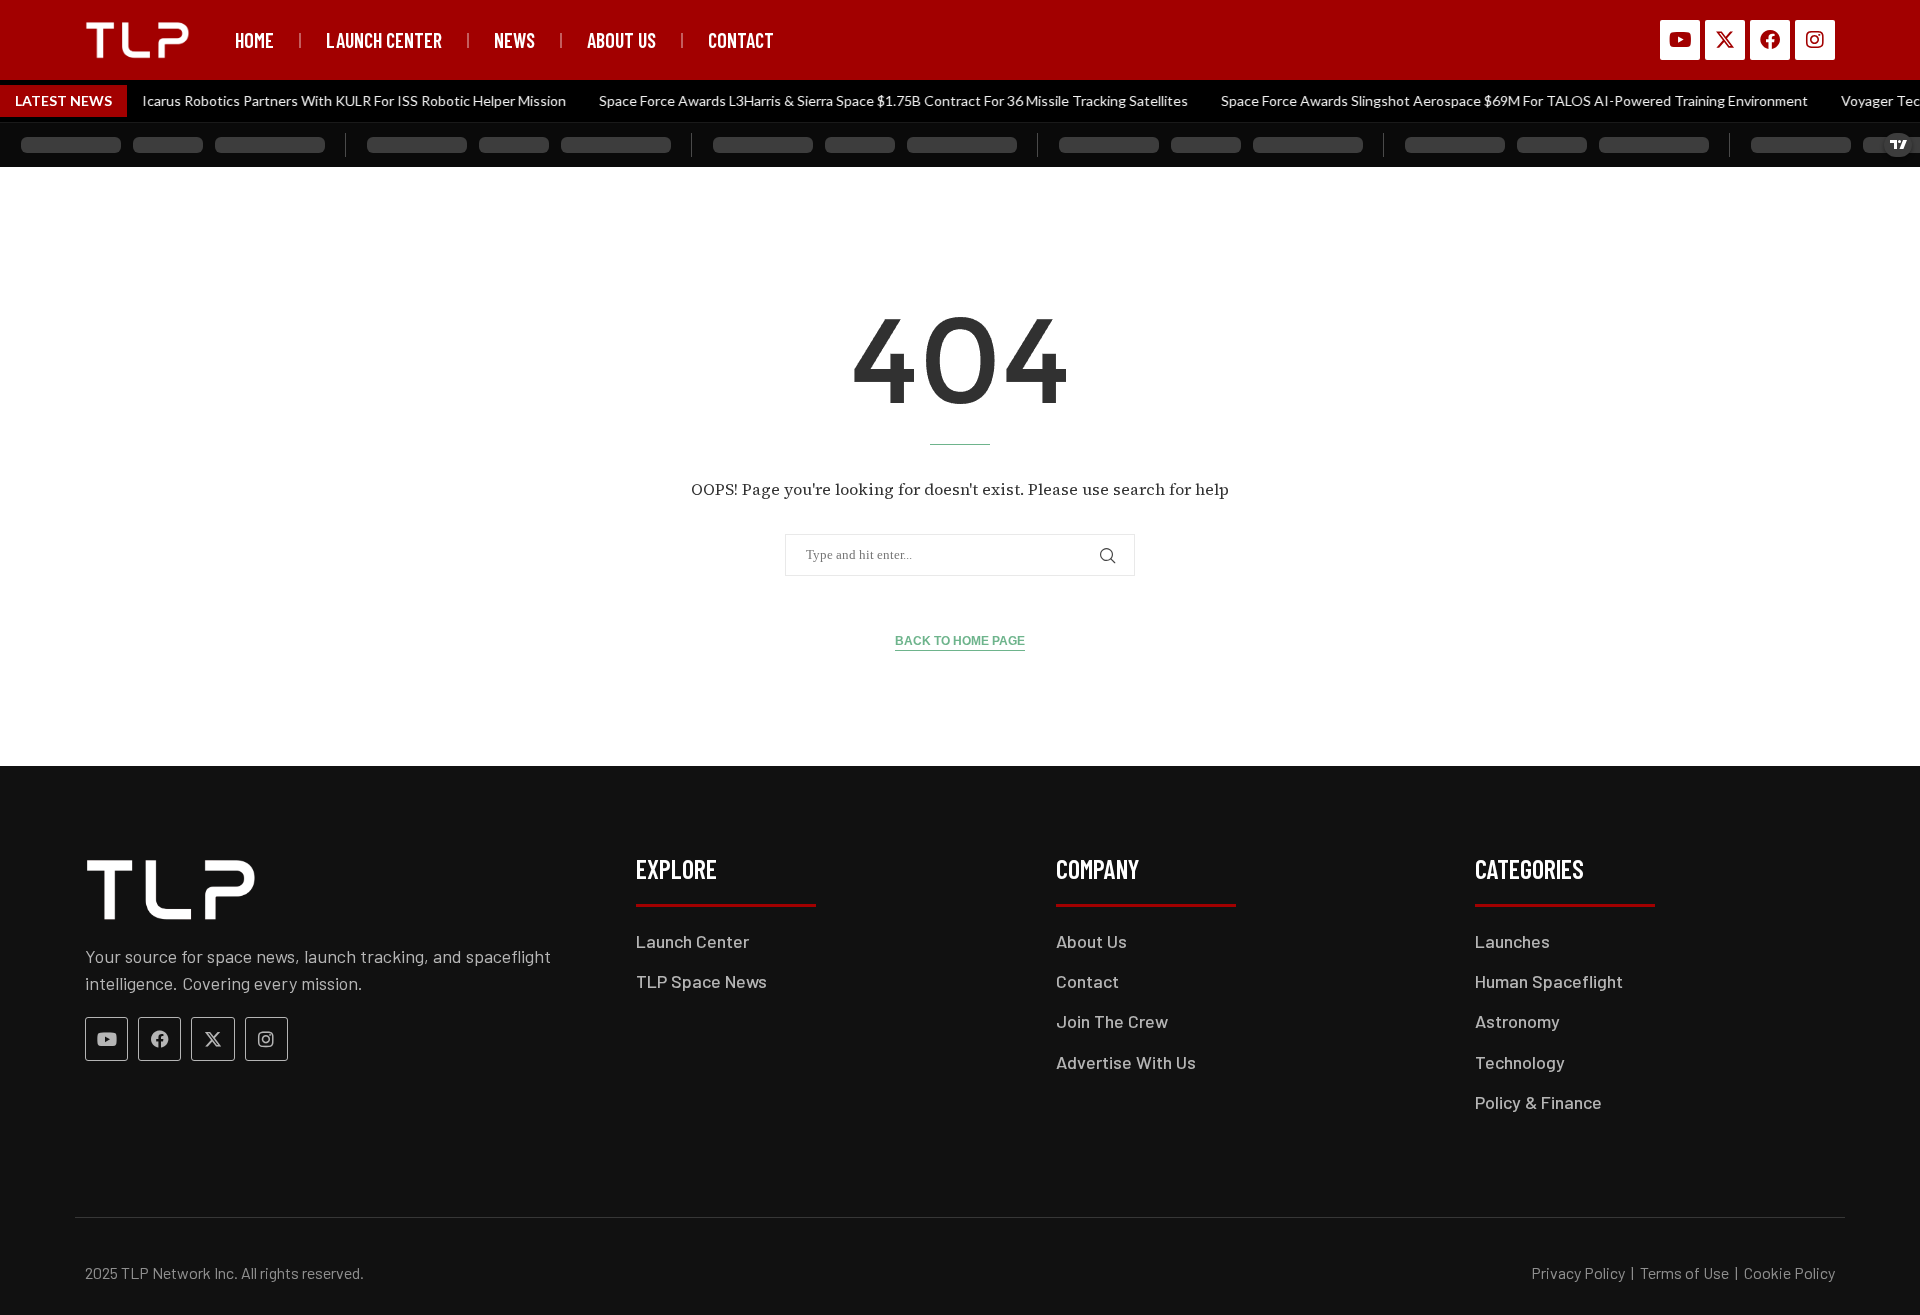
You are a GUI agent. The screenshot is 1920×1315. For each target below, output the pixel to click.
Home (254, 40)
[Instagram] (1815, 40)
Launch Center (384, 40)
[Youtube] (1680, 40)
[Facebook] (1770, 40)
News (514, 40)
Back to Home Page (960, 641)
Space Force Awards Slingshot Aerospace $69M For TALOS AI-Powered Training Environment (1494, 100)
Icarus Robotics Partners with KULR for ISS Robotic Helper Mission (334, 100)
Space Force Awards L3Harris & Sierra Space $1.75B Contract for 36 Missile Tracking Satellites (873, 100)
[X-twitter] (1725, 40)
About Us (621, 40)
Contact (741, 40)
